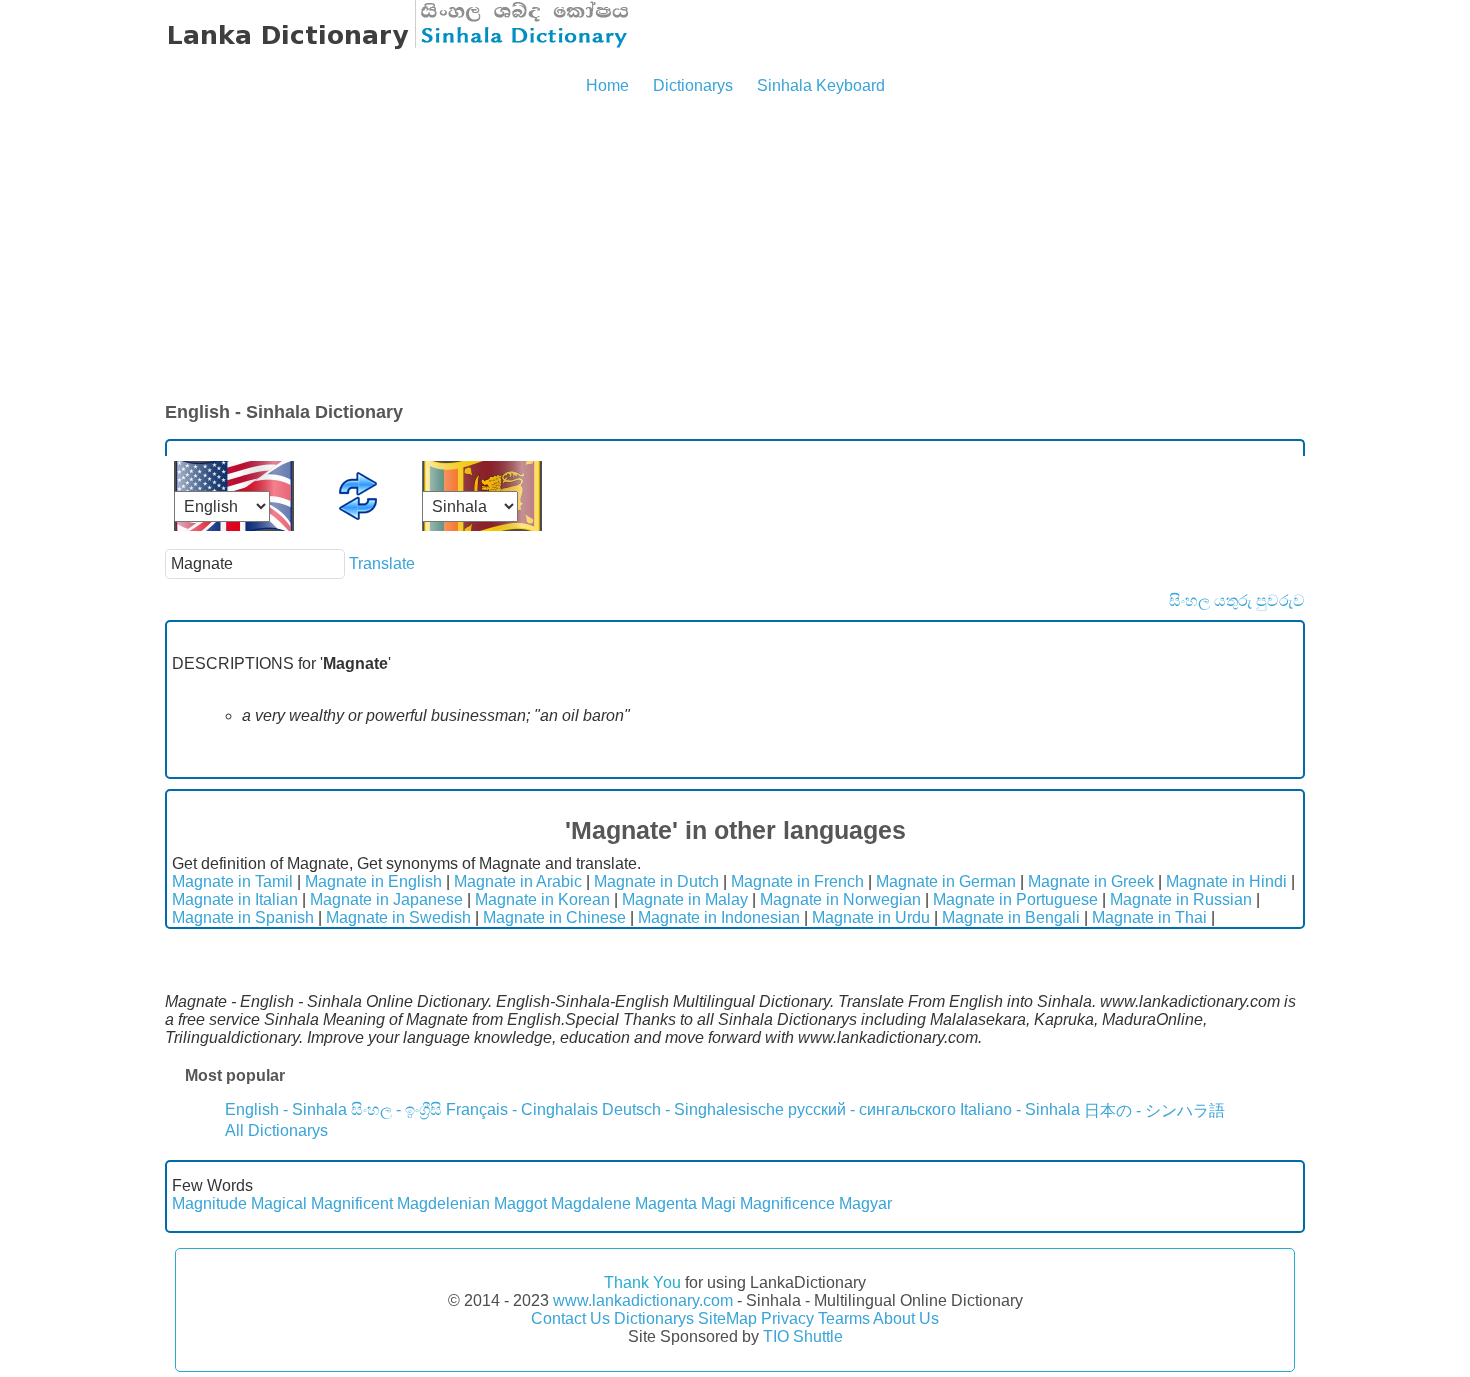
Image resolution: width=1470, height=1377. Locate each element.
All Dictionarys (276, 1130)
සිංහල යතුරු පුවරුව (1237, 600)
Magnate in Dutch (656, 881)
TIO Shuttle (803, 1336)
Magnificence (787, 1203)
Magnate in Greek (1091, 881)
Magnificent (352, 1203)
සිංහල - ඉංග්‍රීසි (396, 1109)
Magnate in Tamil (232, 881)
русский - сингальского (872, 1109)
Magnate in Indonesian (719, 917)
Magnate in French (797, 881)
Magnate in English (373, 881)
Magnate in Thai (1149, 917)
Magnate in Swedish (398, 917)
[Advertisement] (735, 250)
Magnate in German (946, 881)
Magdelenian (443, 1203)
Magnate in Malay (685, 899)
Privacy (787, 1318)
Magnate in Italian (235, 899)
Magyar (865, 1203)
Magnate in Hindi (1226, 881)
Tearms (844, 1318)
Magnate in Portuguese (1015, 899)
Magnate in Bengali (1011, 917)
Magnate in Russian (1181, 899)
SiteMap (727, 1318)
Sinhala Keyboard (821, 85)
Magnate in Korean (542, 899)
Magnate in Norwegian (840, 899)
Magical (279, 1203)
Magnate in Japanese (386, 899)
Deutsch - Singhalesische (693, 1109)
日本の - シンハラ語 (1154, 1110)
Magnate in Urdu (871, 917)
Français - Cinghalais (522, 1109)
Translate (382, 563)
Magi (718, 1203)
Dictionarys (693, 85)
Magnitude (209, 1203)
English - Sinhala (286, 1109)
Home (607, 85)
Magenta (666, 1203)
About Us (906, 1318)
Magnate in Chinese (554, 917)
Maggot (520, 1203)
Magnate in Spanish (243, 917)
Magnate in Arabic (518, 881)
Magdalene (591, 1203)
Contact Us (570, 1318)
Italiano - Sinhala (1020, 1109)
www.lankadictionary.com (643, 1300)
